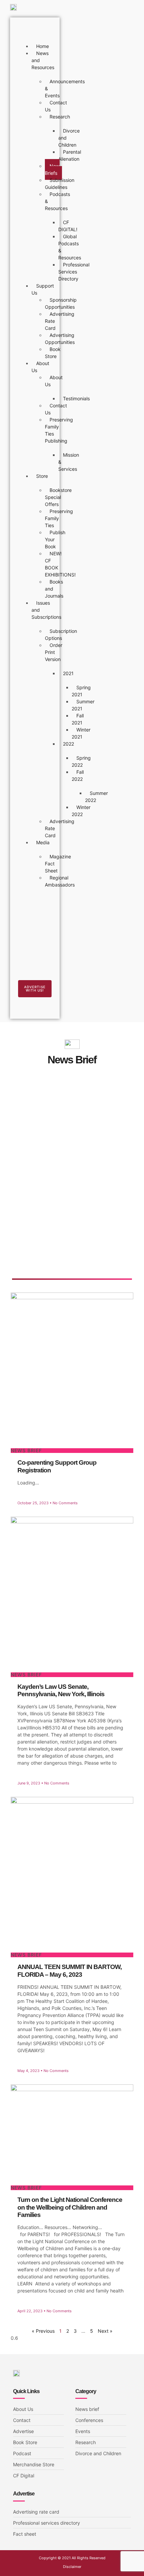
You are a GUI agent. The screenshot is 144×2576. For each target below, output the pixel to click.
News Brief (43, 1108)
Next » (105, 2331)
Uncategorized (48, 1116)
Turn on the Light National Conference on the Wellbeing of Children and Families (70, 2207)
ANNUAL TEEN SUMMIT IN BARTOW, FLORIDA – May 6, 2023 (69, 1971)
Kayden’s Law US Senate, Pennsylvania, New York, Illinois (61, 1690)
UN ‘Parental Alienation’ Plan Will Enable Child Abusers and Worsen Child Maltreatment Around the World (72, 1240)
